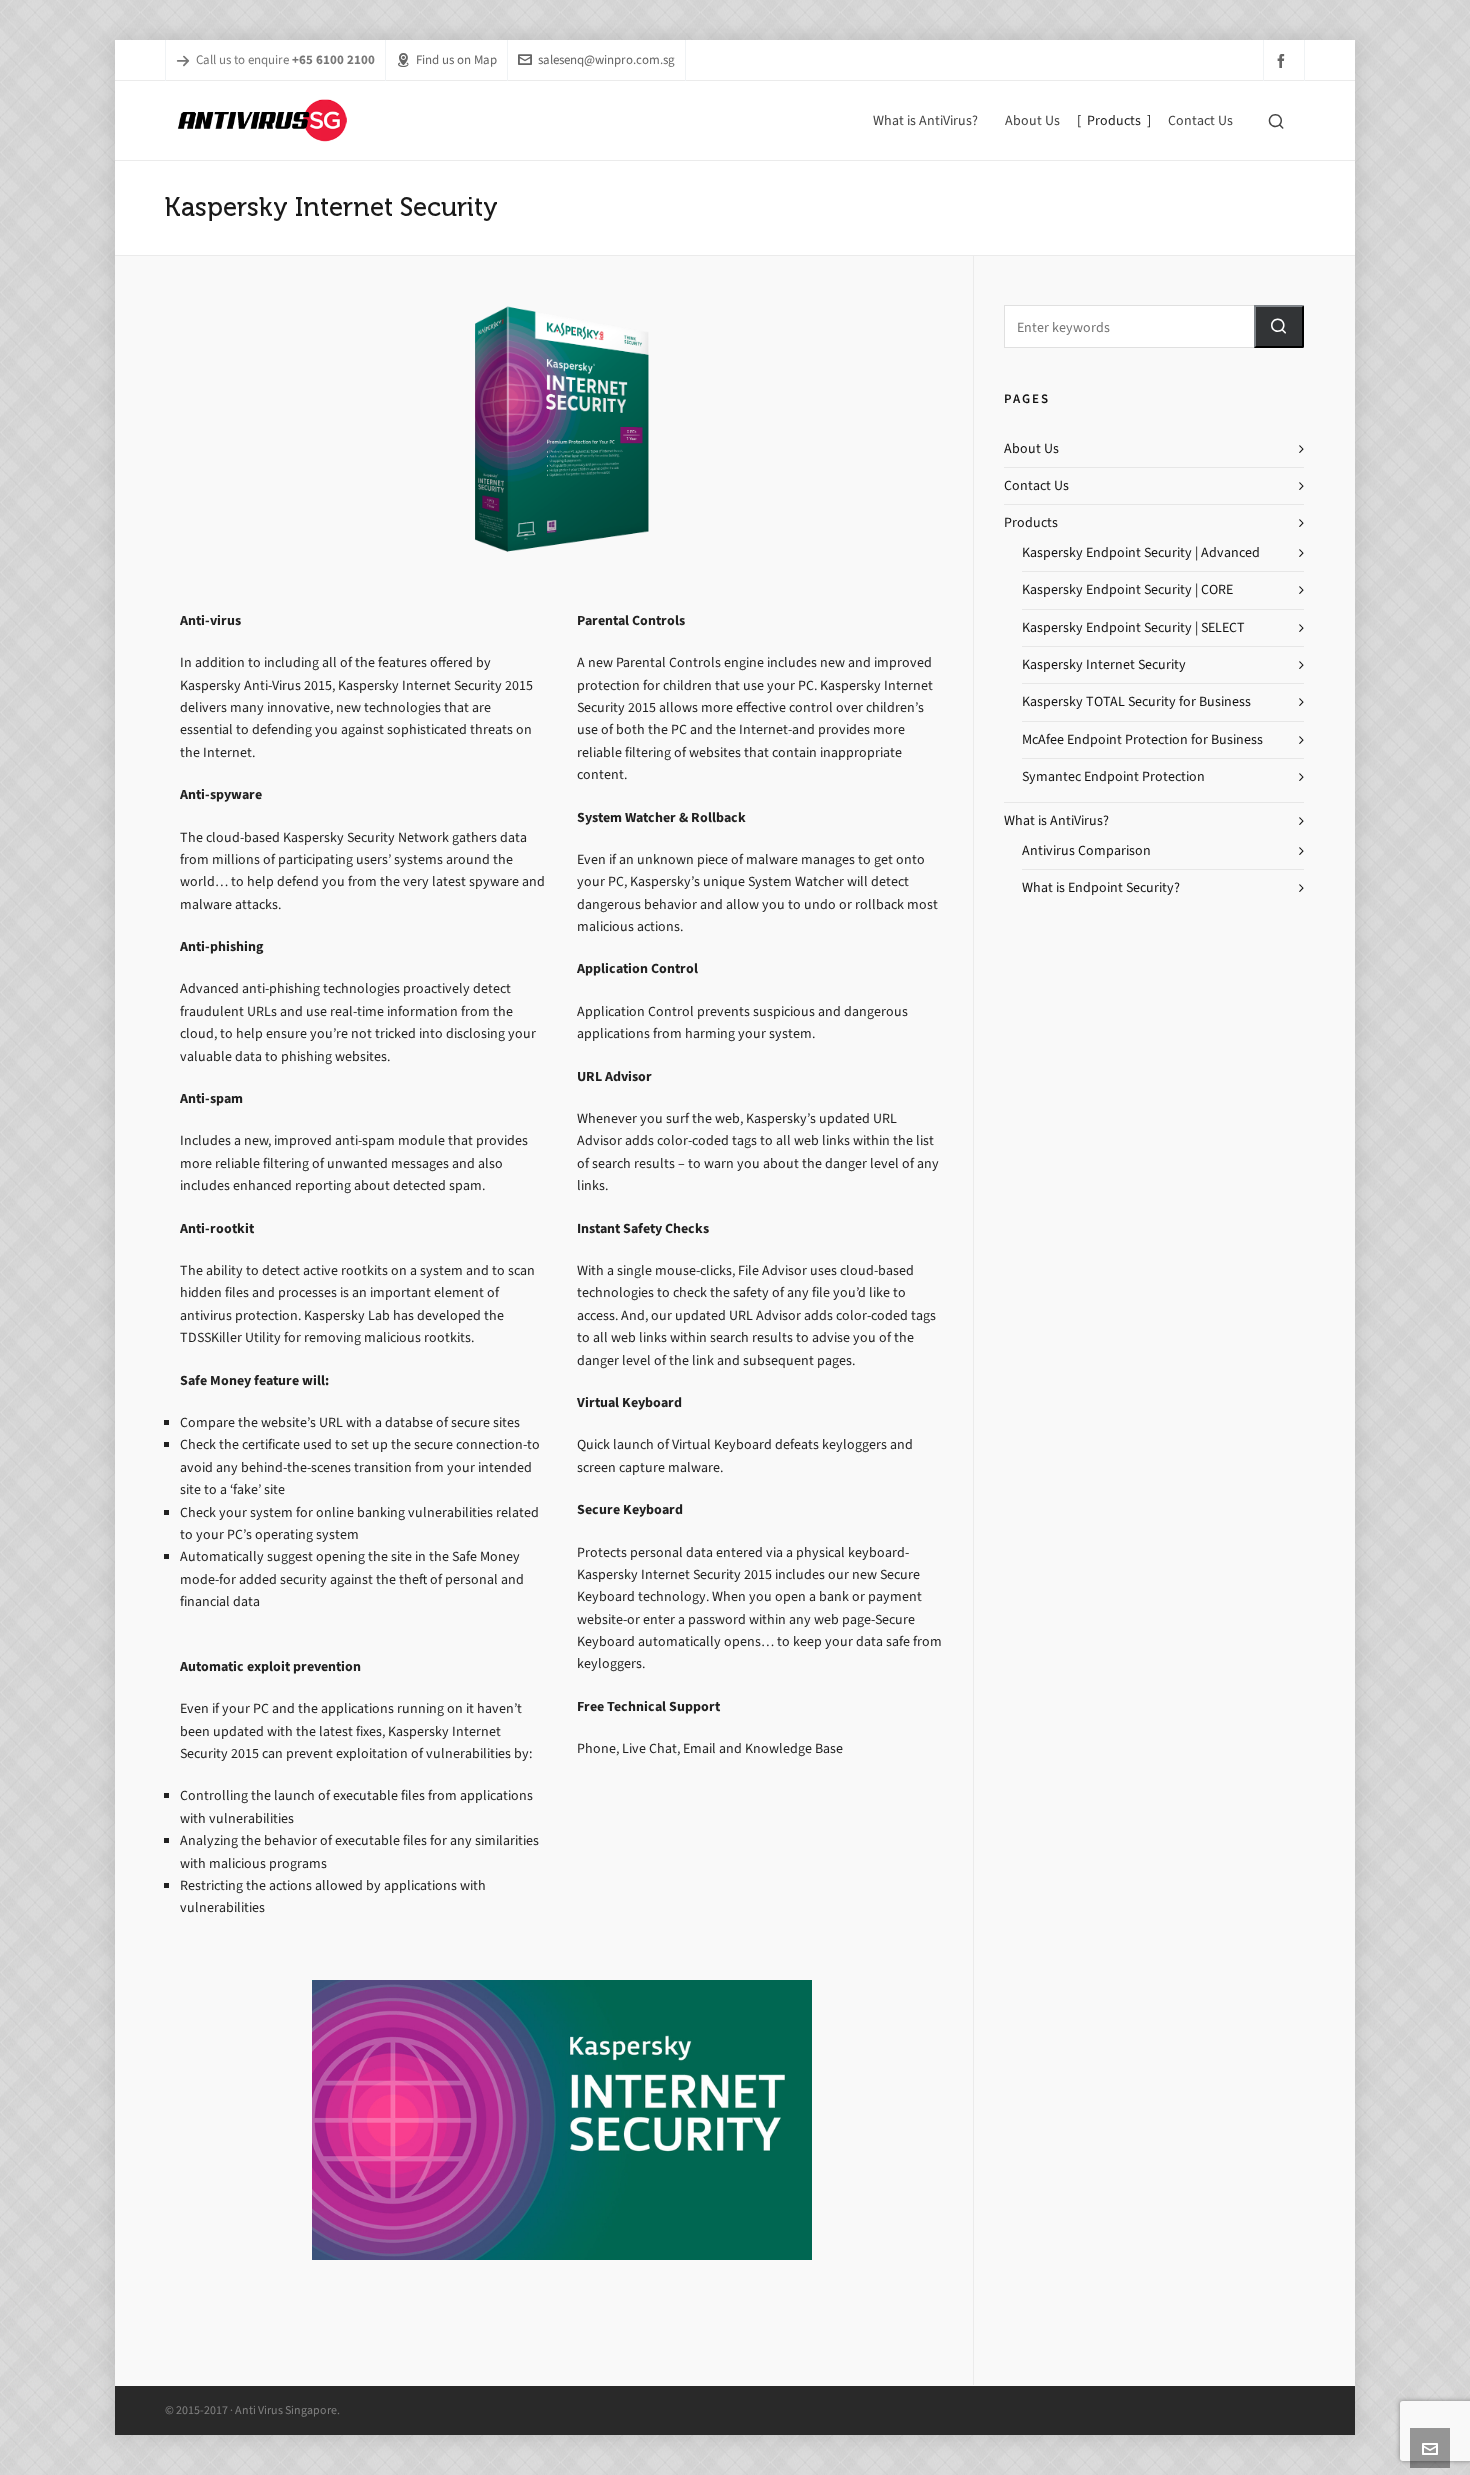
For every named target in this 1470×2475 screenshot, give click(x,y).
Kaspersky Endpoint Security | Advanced (1141, 552)
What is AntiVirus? (1056, 820)
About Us (1031, 448)
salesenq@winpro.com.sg (606, 59)
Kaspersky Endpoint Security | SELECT (1133, 627)
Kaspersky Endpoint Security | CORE (1127, 589)
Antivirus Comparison (1086, 850)
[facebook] (1284, 60)
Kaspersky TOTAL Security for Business (1136, 701)
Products (1031, 522)
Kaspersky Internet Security (1104, 664)
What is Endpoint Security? (1101, 887)
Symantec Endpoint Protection (1113, 776)
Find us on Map (456, 59)
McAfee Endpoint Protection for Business (1142, 739)
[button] (1279, 326)
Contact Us (1036, 485)
